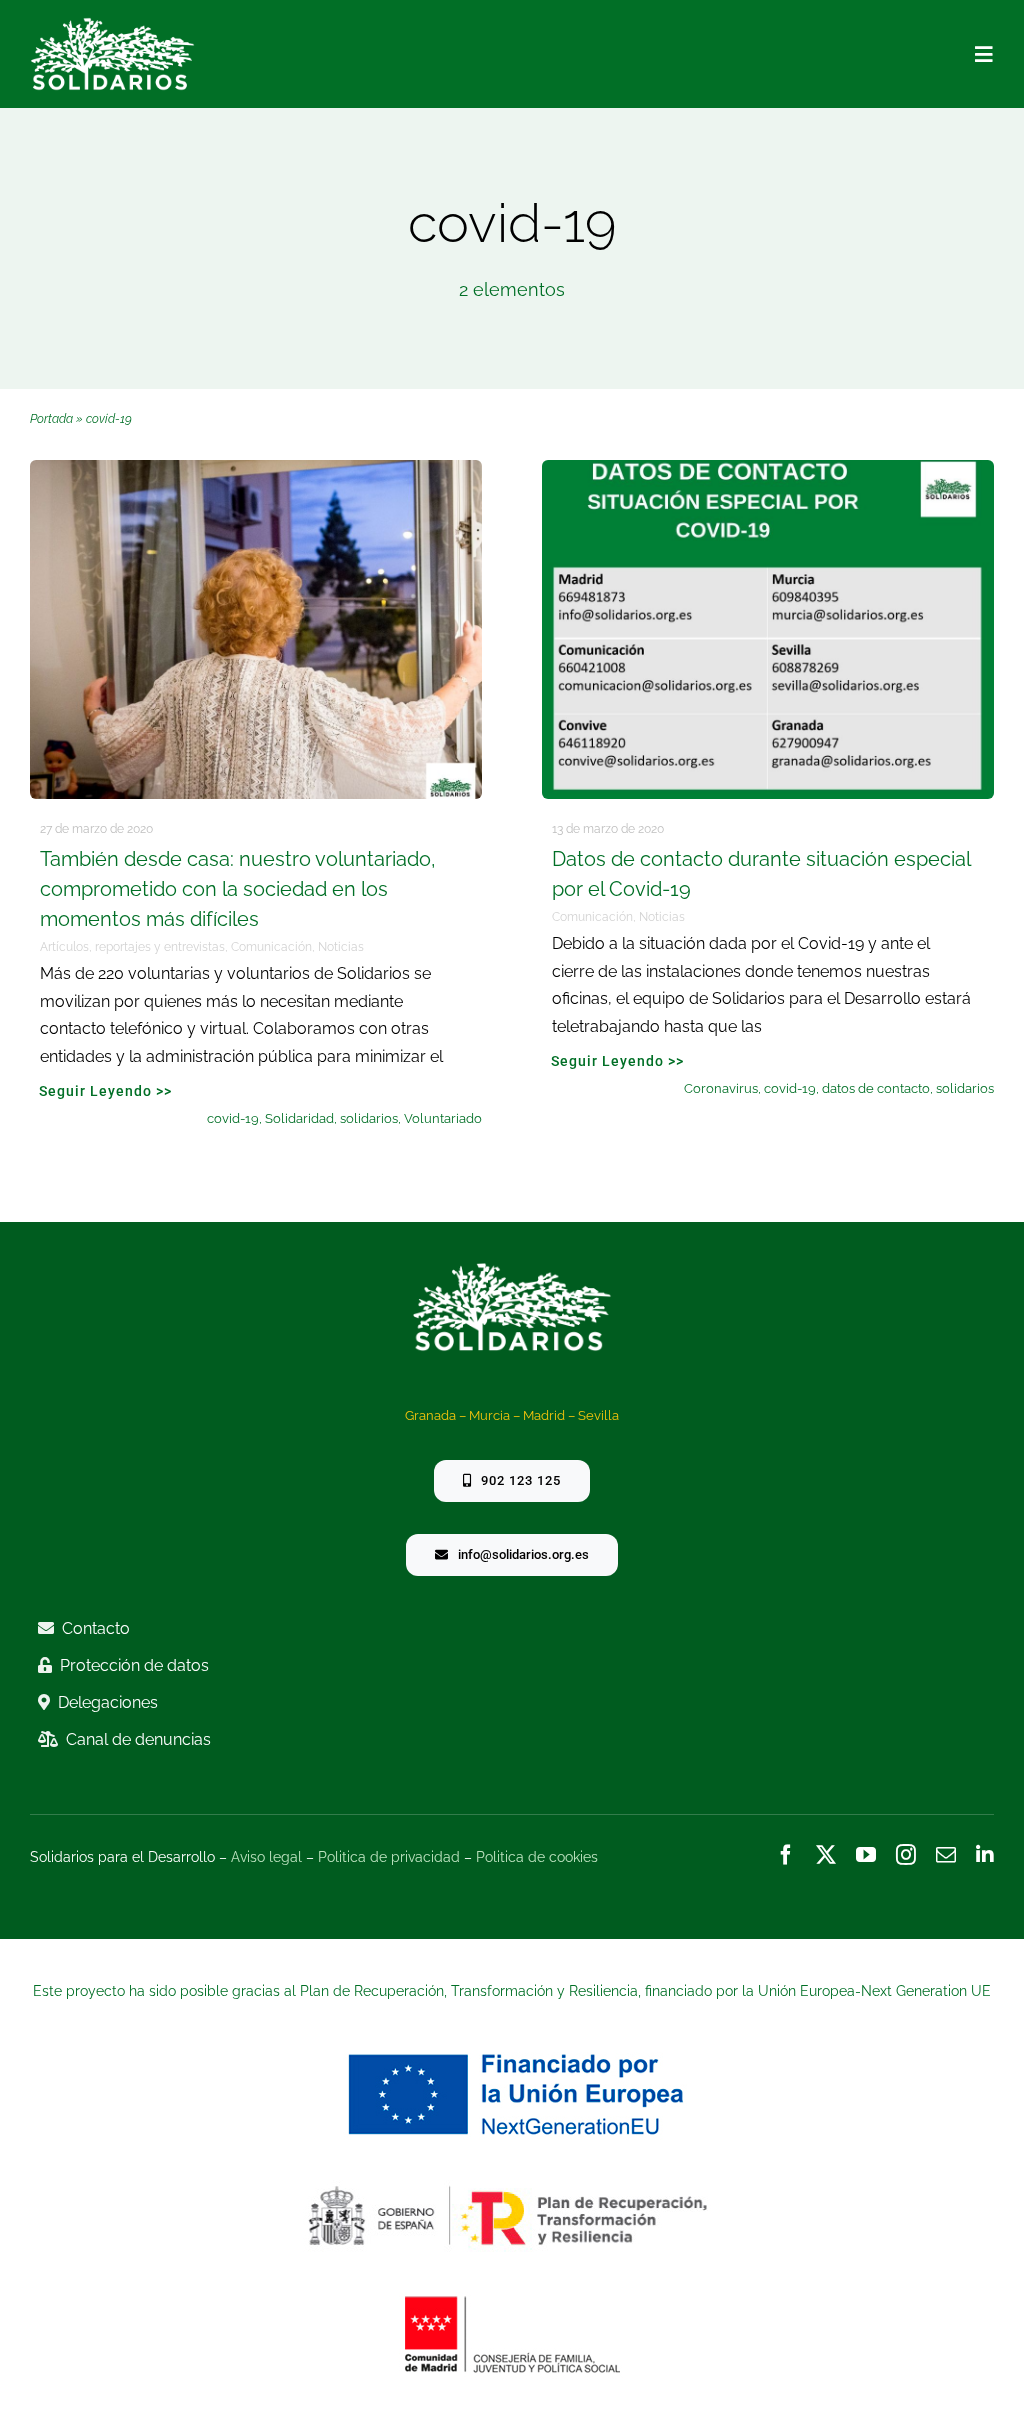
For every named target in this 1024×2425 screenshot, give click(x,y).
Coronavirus (721, 1088)
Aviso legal (266, 1857)
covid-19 (233, 1118)
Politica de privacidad (389, 1857)
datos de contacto (876, 1088)
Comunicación (271, 947)
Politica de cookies (537, 1857)
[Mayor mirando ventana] (256, 469)
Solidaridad (299, 1118)
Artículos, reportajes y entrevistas (132, 947)
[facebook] (786, 1855)
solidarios (369, 1118)
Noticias (341, 947)
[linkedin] (985, 1855)
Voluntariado (443, 1118)
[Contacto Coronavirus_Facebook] (768, 469)
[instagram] (906, 1855)
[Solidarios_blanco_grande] (112, 26)
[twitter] (826, 1855)
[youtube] (866, 1855)
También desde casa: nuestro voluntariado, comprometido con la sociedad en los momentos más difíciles (238, 889)
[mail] (946, 1855)
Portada (51, 419)
